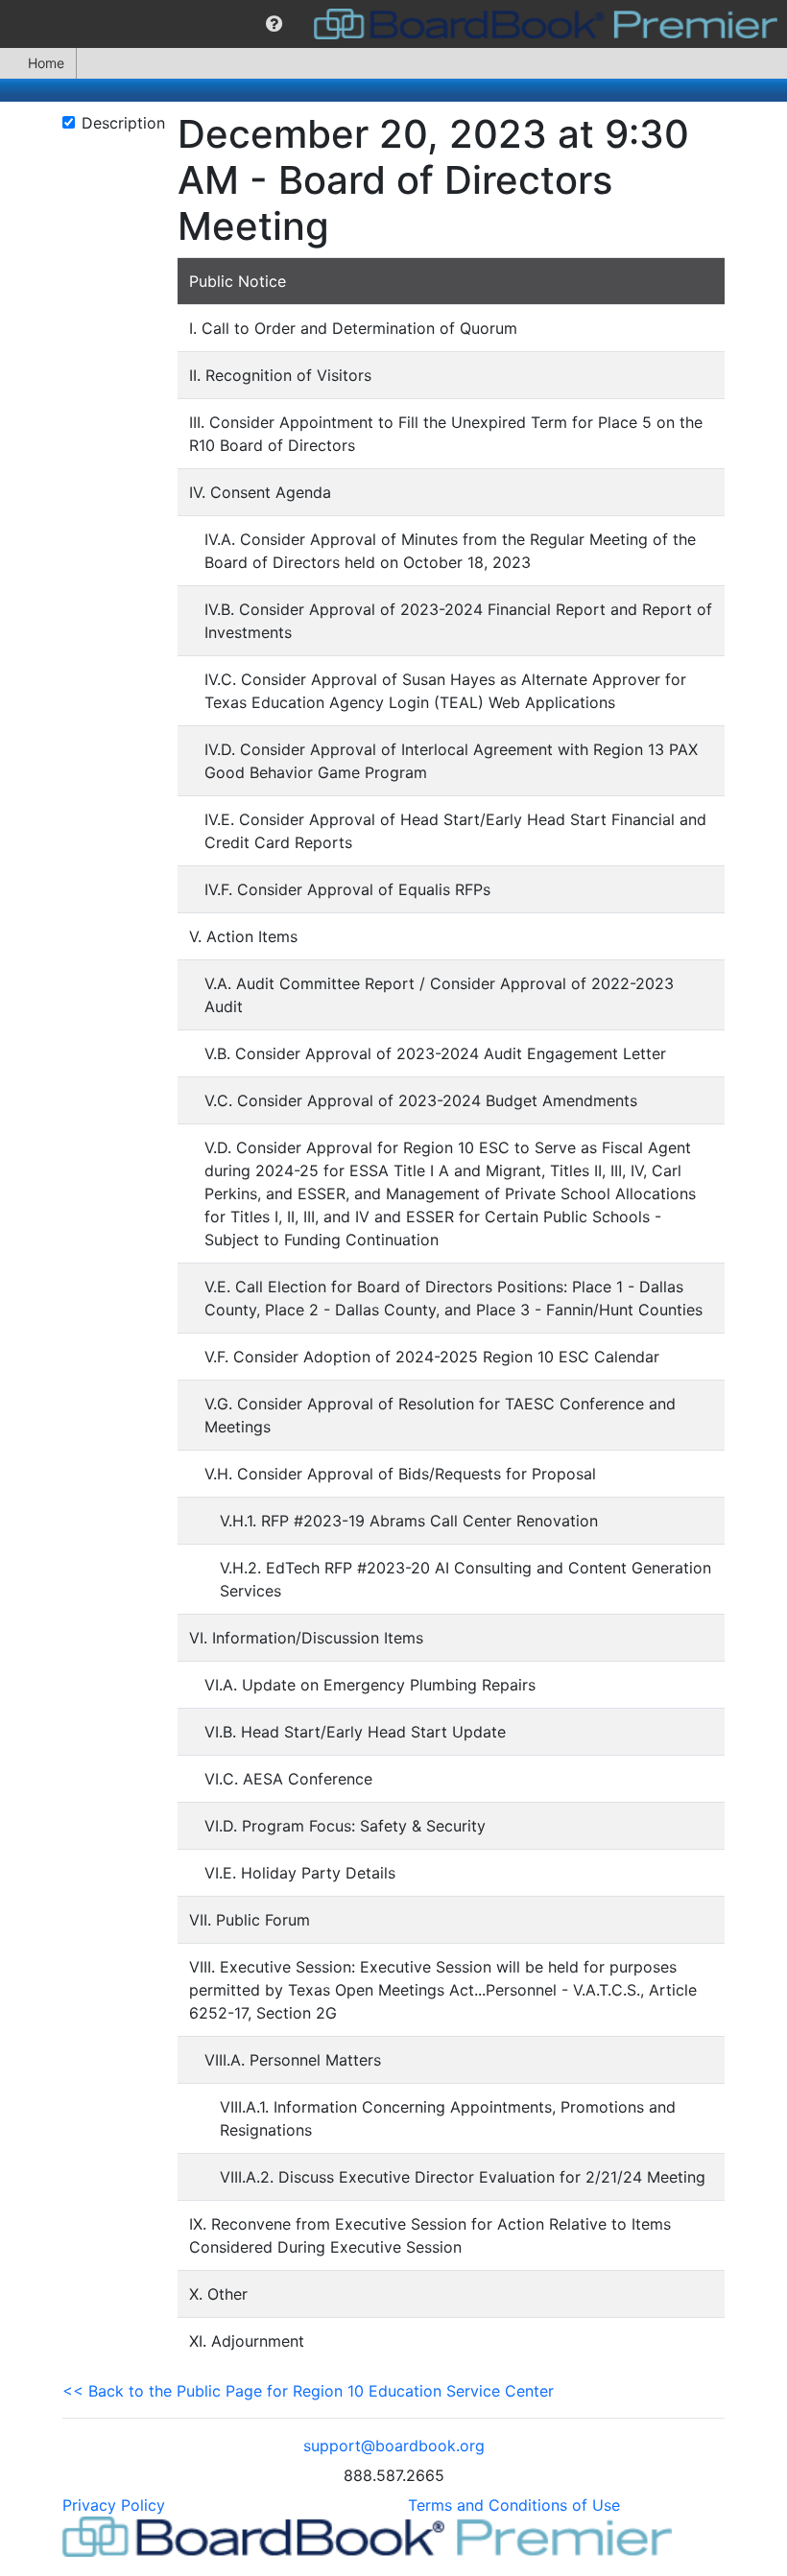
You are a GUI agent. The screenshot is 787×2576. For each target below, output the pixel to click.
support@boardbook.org (394, 2446)
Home (46, 63)
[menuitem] (274, 24)
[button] (274, 24)
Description (123, 123)
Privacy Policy (114, 2505)
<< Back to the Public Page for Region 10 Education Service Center (308, 2391)
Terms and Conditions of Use (514, 2505)
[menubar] (393, 24)
